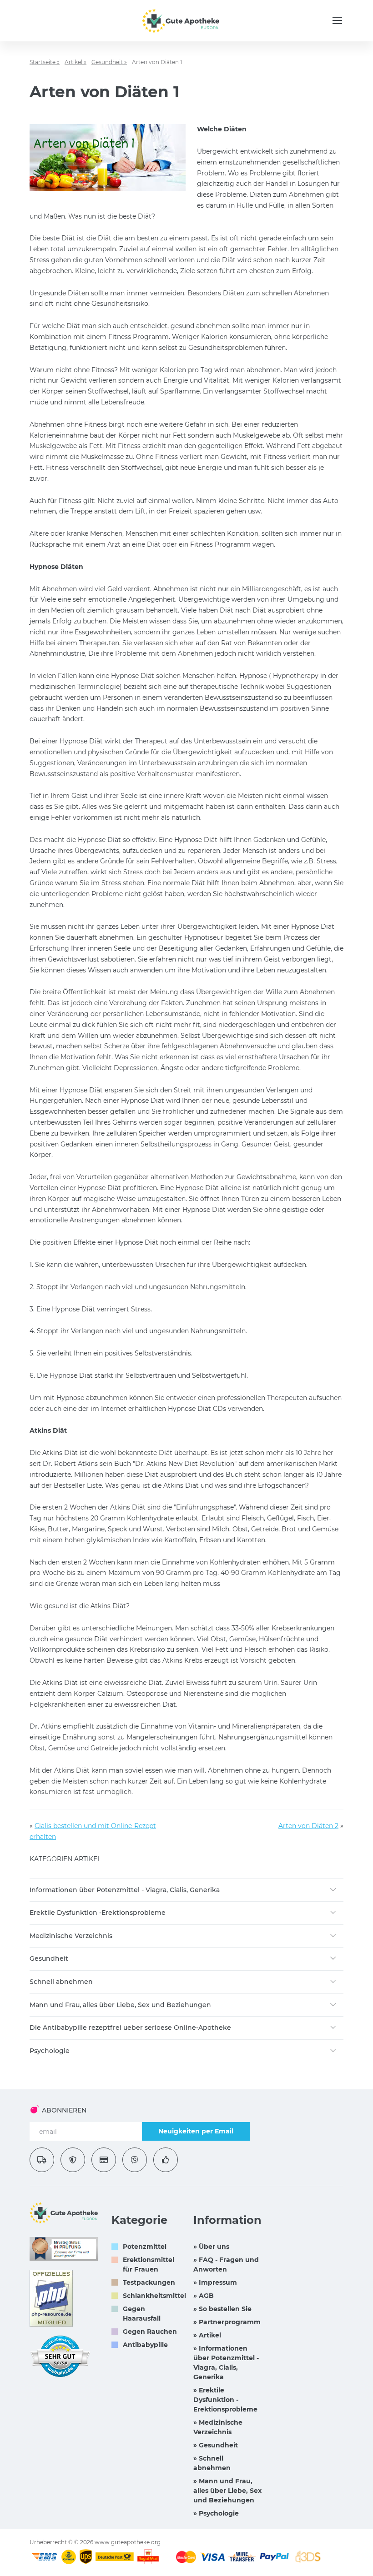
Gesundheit (49, 1958)
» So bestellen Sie (222, 2309)
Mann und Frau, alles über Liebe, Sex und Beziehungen (120, 2005)
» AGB (204, 2296)
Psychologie (50, 2051)
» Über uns (211, 2247)
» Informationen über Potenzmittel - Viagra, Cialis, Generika (226, 2363)
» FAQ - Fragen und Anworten (226, 2265)
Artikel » (76, 62)
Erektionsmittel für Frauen (149, 2265)
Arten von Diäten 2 (308, 1826)
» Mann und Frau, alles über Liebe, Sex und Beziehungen (227, 2491)
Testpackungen (149, 2282)
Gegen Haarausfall (142, 2314)
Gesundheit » (109, 62)
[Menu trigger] (337, 20)
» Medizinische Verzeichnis (218, 2427)
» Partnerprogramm (227, 2322)
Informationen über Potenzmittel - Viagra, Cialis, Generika (125, 1890)
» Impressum (215, 2282)
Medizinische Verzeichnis (71, 1936)
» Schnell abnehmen (212, 2463)
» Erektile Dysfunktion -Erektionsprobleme (225, 2400)
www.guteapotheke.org (128, 2542)
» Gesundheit (216, 2445)
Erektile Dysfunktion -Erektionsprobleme (98, 1913)
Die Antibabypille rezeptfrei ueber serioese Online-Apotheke (130, 2028)
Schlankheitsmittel (154, 2296)
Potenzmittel (145, 2247)
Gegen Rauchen (150, 2332)
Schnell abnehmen (61, 1982)
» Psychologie (216, 2513)
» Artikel (207, 2335)
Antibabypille (145, 2345)
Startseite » (45, 62)
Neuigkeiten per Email (196, 2131)
